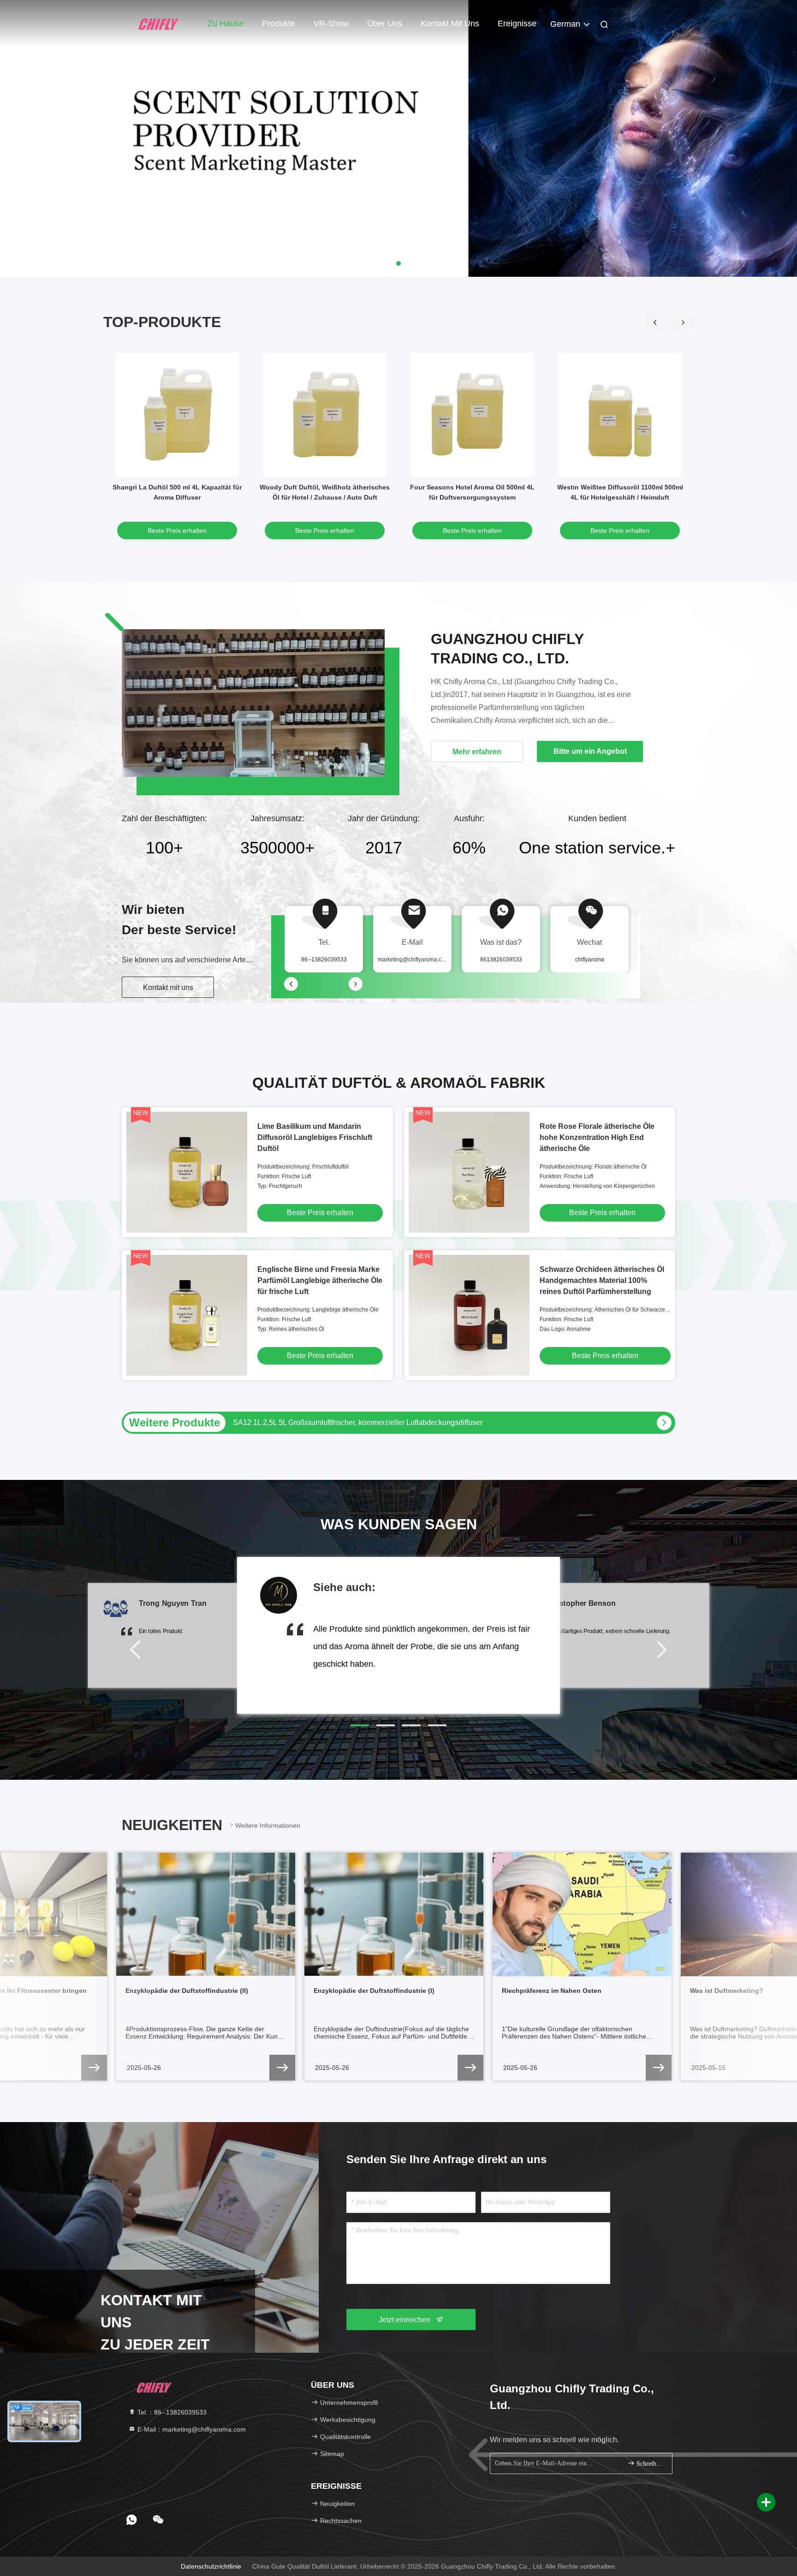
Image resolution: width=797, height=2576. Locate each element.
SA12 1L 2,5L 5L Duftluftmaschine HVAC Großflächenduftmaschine (342, 1422)
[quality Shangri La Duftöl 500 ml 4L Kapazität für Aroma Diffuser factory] (177, 415)
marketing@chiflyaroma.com (413, 960)
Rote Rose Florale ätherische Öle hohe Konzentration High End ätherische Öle (597, 1137)
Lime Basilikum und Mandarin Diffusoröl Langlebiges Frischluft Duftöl (315, 1137)
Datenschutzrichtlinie (211, 2566)
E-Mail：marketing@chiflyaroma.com (191, 2429)
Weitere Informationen (268, 1825)
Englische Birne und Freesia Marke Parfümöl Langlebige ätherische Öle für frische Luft (320, 1280)
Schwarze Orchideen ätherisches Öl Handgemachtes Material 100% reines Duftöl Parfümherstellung (602, 1280)
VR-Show (331, 24)
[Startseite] (159, 23)
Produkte (279, 24)
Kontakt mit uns (450, 24)
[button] (683, 322)
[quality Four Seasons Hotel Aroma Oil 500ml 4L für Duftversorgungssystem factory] (472, 415)
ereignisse (517, 24)
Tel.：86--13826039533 (171, 2412)
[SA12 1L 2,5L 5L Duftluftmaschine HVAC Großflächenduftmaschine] (664, 1423)
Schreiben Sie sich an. (650, 2464)
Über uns (385, 24)
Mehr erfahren (477, 752)
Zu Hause (226, 24)
